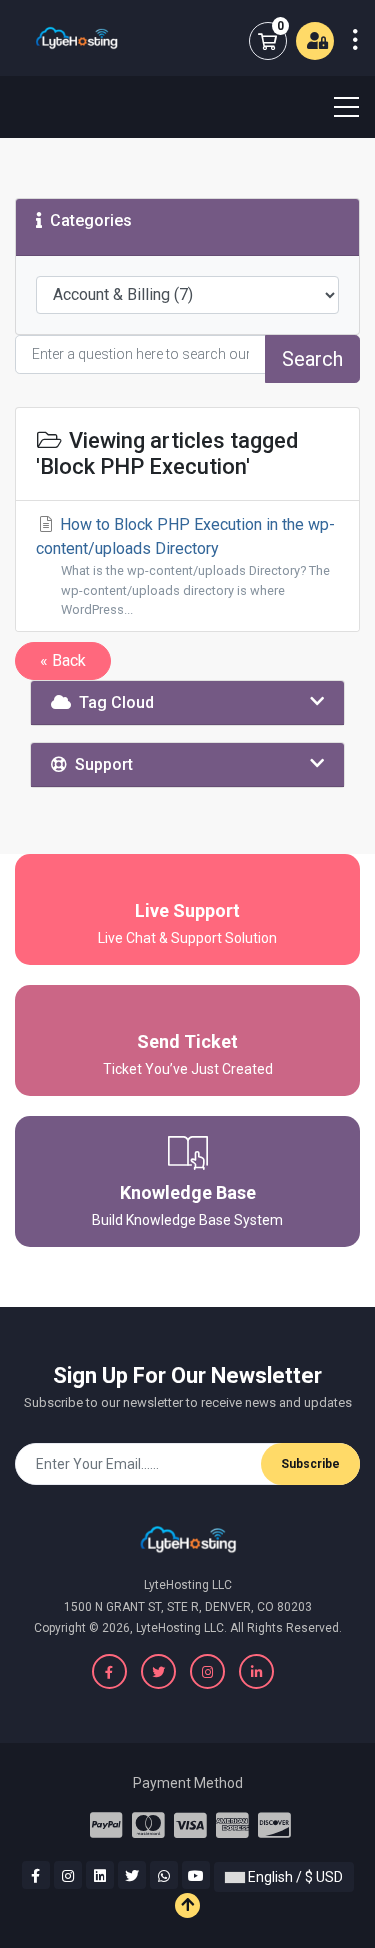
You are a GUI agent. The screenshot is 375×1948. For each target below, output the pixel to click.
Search (312, 359)
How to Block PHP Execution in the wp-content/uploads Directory (185, 565)
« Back (63, 660)
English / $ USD (294, 1877)
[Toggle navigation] (334, 107)
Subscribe (310, 1464)
